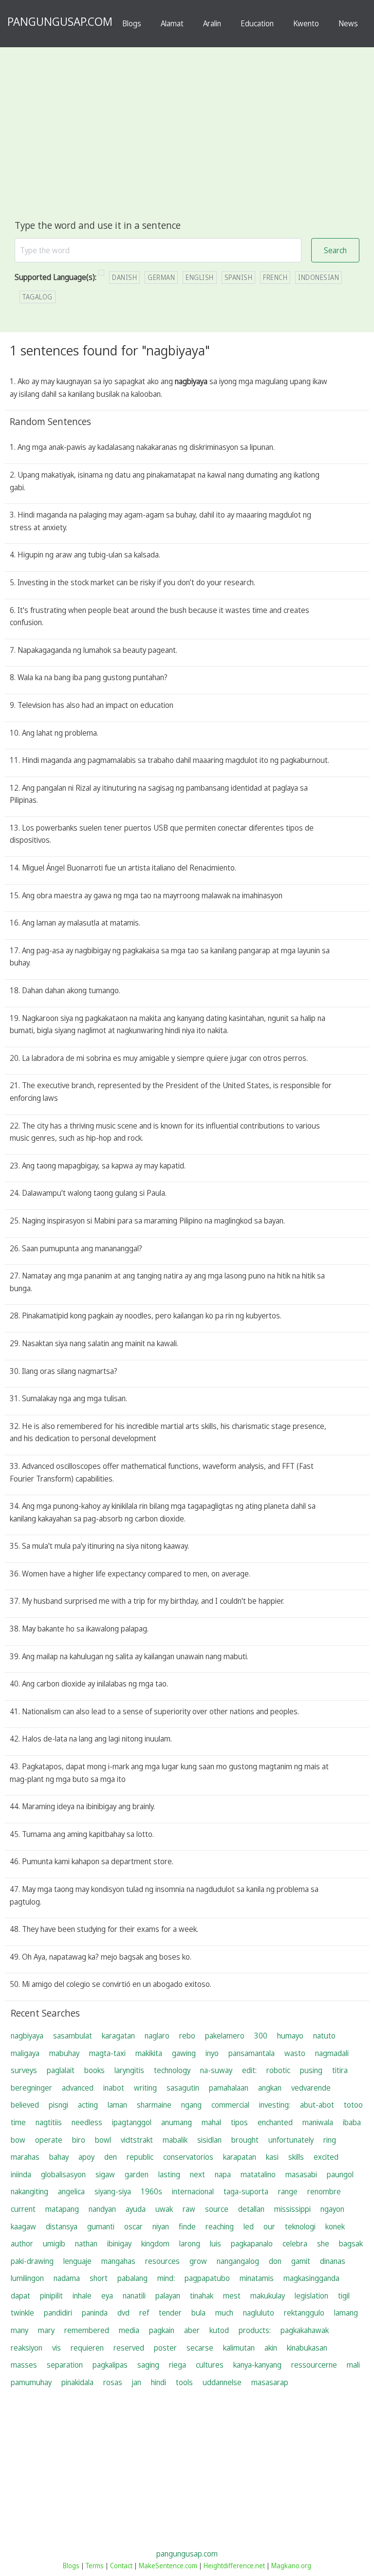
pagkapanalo (252, 2243)
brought (245, 2140)
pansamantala (252, 2053)
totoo (353, 2105)
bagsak (351, 2243)
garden (137, 2174)
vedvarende (311, 2088)
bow (18, 2140)
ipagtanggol (132, 2122)
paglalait (61, 2070)
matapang (62, 2209)
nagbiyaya (27, 2036)
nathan (86, 2243)
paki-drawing (32, 2261)
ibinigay (119, 2243)
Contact (121, 2566)
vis (56, 2348)
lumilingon (27, 2278)
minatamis (257, 2278)
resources (162, 2261)
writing (145, 2088)
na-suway (216, 2070)
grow (198, 2261)
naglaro (157, 2036)
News (348, 23)
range (288, 2191)
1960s (151, 2191)
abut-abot (317, 2105)
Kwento (306, 23)
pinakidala (77, 2382)
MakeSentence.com (168, 2566)
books (94, 2070)
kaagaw (23, 2226)
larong (190, 2243)
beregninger (31, 2088)
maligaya (25, 2053)
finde (187, 2226)
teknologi (300, 2226)
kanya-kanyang (257, 2365)
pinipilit (51, 2296)
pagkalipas (110, 2365)
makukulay (268, 2296)
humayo (290, 2036)
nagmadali (332, 2053)
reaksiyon (27, 2348)
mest (232, 2296)
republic (140, 2157)
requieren (87, 2348)
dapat (20, 2296)
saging (148, 2365)
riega (178, 2365)
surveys (24, 2070)
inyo (212, 2053)
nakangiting (29, 2191)
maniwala (318, 2122)
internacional (193, 2191)
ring (330, 2140)
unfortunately (291, 2140)
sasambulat (73, 2036)
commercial (230, 2105)
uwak (164, 2209)
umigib (54, 2243)
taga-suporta (246, 2191)
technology (172, 2070)
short (99, 2278)
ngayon (332, 2209)
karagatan (118, 2036)
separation (65, 2365)
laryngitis (129, 2070)
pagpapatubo (207, 2278)
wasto (295, 2053)
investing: (275, 2105)
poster (165, 2348)
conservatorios (188, 2157)
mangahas (118, 2261)
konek (335, 2226)
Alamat (172, 23)
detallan (251, 2209)
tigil (344, 2296)
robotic (278, 2070)
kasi (272, 2157)
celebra (295, 2243)
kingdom (155, 2243)
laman (117, 2105)
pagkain (162, 2330)
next (197, 2174)
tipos (239, 2122)
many (19, 2330)
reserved (129, 2348)
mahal (211, 2122)
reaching (220, 2226)
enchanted (275, 2122)
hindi (159, 2382)
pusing (311, 2070)
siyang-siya (113, 2191)
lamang (346, 2313)
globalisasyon (63, 2174)
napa (223, 2174)
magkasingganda (311, 2278)
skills (296, 2157)
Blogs (132, 23)
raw (189, 2209)
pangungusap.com (187, 2554)
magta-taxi (107, 2053)
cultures (210, 2365)
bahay (59, 2157)
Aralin (212, 23)
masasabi (301, 2174)
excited (326, 2157)
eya (107, 2296)
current (23, 2209)
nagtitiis (49, 2122)
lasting (169, 2174)
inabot (114, 2088)
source (217, 2209)
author (22, 2243)
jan (137, 2382)
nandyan (102, 2209)
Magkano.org (291, 2566)
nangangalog (238, 2261)
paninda (95, 2313)
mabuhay (64, 2053)
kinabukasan (307, 2348)
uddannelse (222, 2382)
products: (255, 2330)
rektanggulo (304, 2313)
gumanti (101, 2226)
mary (46, 2330)
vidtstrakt (137, 2140)
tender (170, 2313)
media (129, 2330)
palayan (168, 2296)
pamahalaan (229, 2088)
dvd (123, 2313)
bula (198, 2313)
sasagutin (183, 2088)
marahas (25, 2157)
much (224, 2313)
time (18, 2122)
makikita (149, 2053)
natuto (324, 2036)
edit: (249, 2070)
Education (257, 23)
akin (271, 2348)
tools (184, 2382)
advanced (78, 2088)
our (269, 2226)
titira (340, 2070)
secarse (200, 2348)
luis (215, 2243)
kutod (219, 2330)
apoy (86, 2157)
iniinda (21, 2174)
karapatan (240, 2157)
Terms (95, 2566)
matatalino (258, 2174)
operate (49, 2140)
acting (88, 2105)
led (249, 2226)
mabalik (175, 2140)
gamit (301, 2261)
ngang (191, 2105)
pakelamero (225, 2036)
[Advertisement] (187, 145)
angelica (71, 2191)
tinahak (202, 2296)
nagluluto (259, 2313)
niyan (161, 2226)
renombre (324, 2191)
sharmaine (154, 2105)
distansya (62, 2226)
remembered (87, 2330)
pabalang (132, 2278)
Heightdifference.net (234, 2566)
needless (87, 2122)
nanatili (134, 2296)
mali (353, 2365)
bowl (103, 2140)
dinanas (333, 2261)
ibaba (352, 2122)
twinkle (22, 2313)
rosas (113, 2382)
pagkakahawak (305, 2330)
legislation (311, 2296)
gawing (184, 2053)
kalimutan (239, 2348)
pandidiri (58, 2313)
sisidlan (209, 2140)
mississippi (292, 2209)
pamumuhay (31, 2382)
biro (79, 2140)
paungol (340, 2174)
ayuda (136, 2209)
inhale (82, 2296)
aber (192, 2330)
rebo (187, 2036)
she (323, 2243)
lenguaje (77, 2261)
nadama (67, 2278)
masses (24, 2365)
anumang (177, 2122)
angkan (270, 2088)
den (111, 2157)
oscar (133, 2226)
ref (144, 2313)
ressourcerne (314, 2365)
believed (25, 2105)
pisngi (58, 2105)
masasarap (270, 2382)
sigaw (105, 2174)
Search (335, 250)
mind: (166, 2278)
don (275, 2261)
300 (261, 2036)
